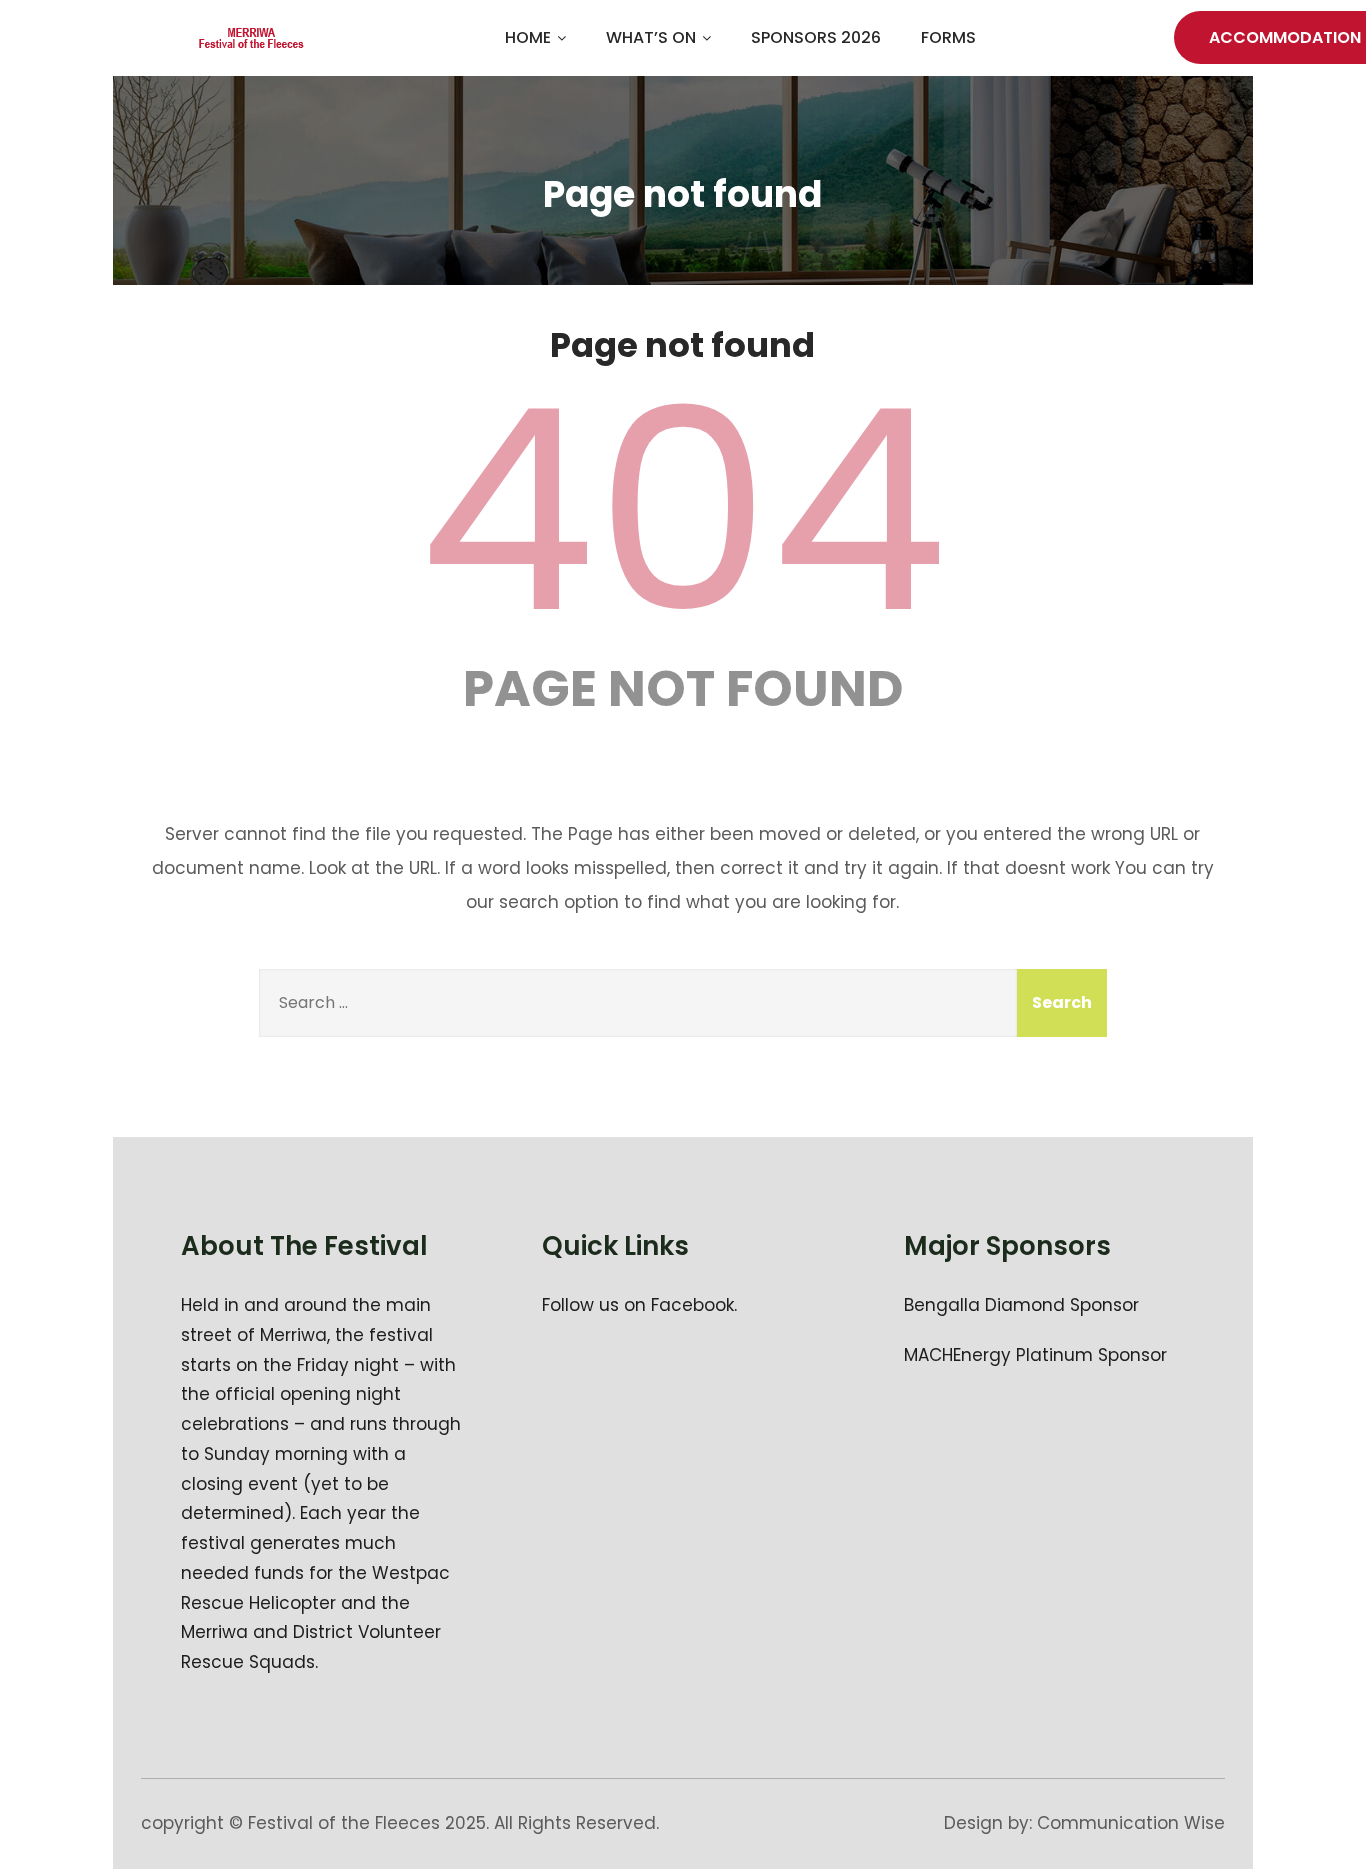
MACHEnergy (957, 1355)
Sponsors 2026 (816, 37)
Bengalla (942, 1305)
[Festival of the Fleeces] (251, 38)
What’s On (651, 37)
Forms (948, 37)
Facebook (692, 1305)
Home (528, 37)
